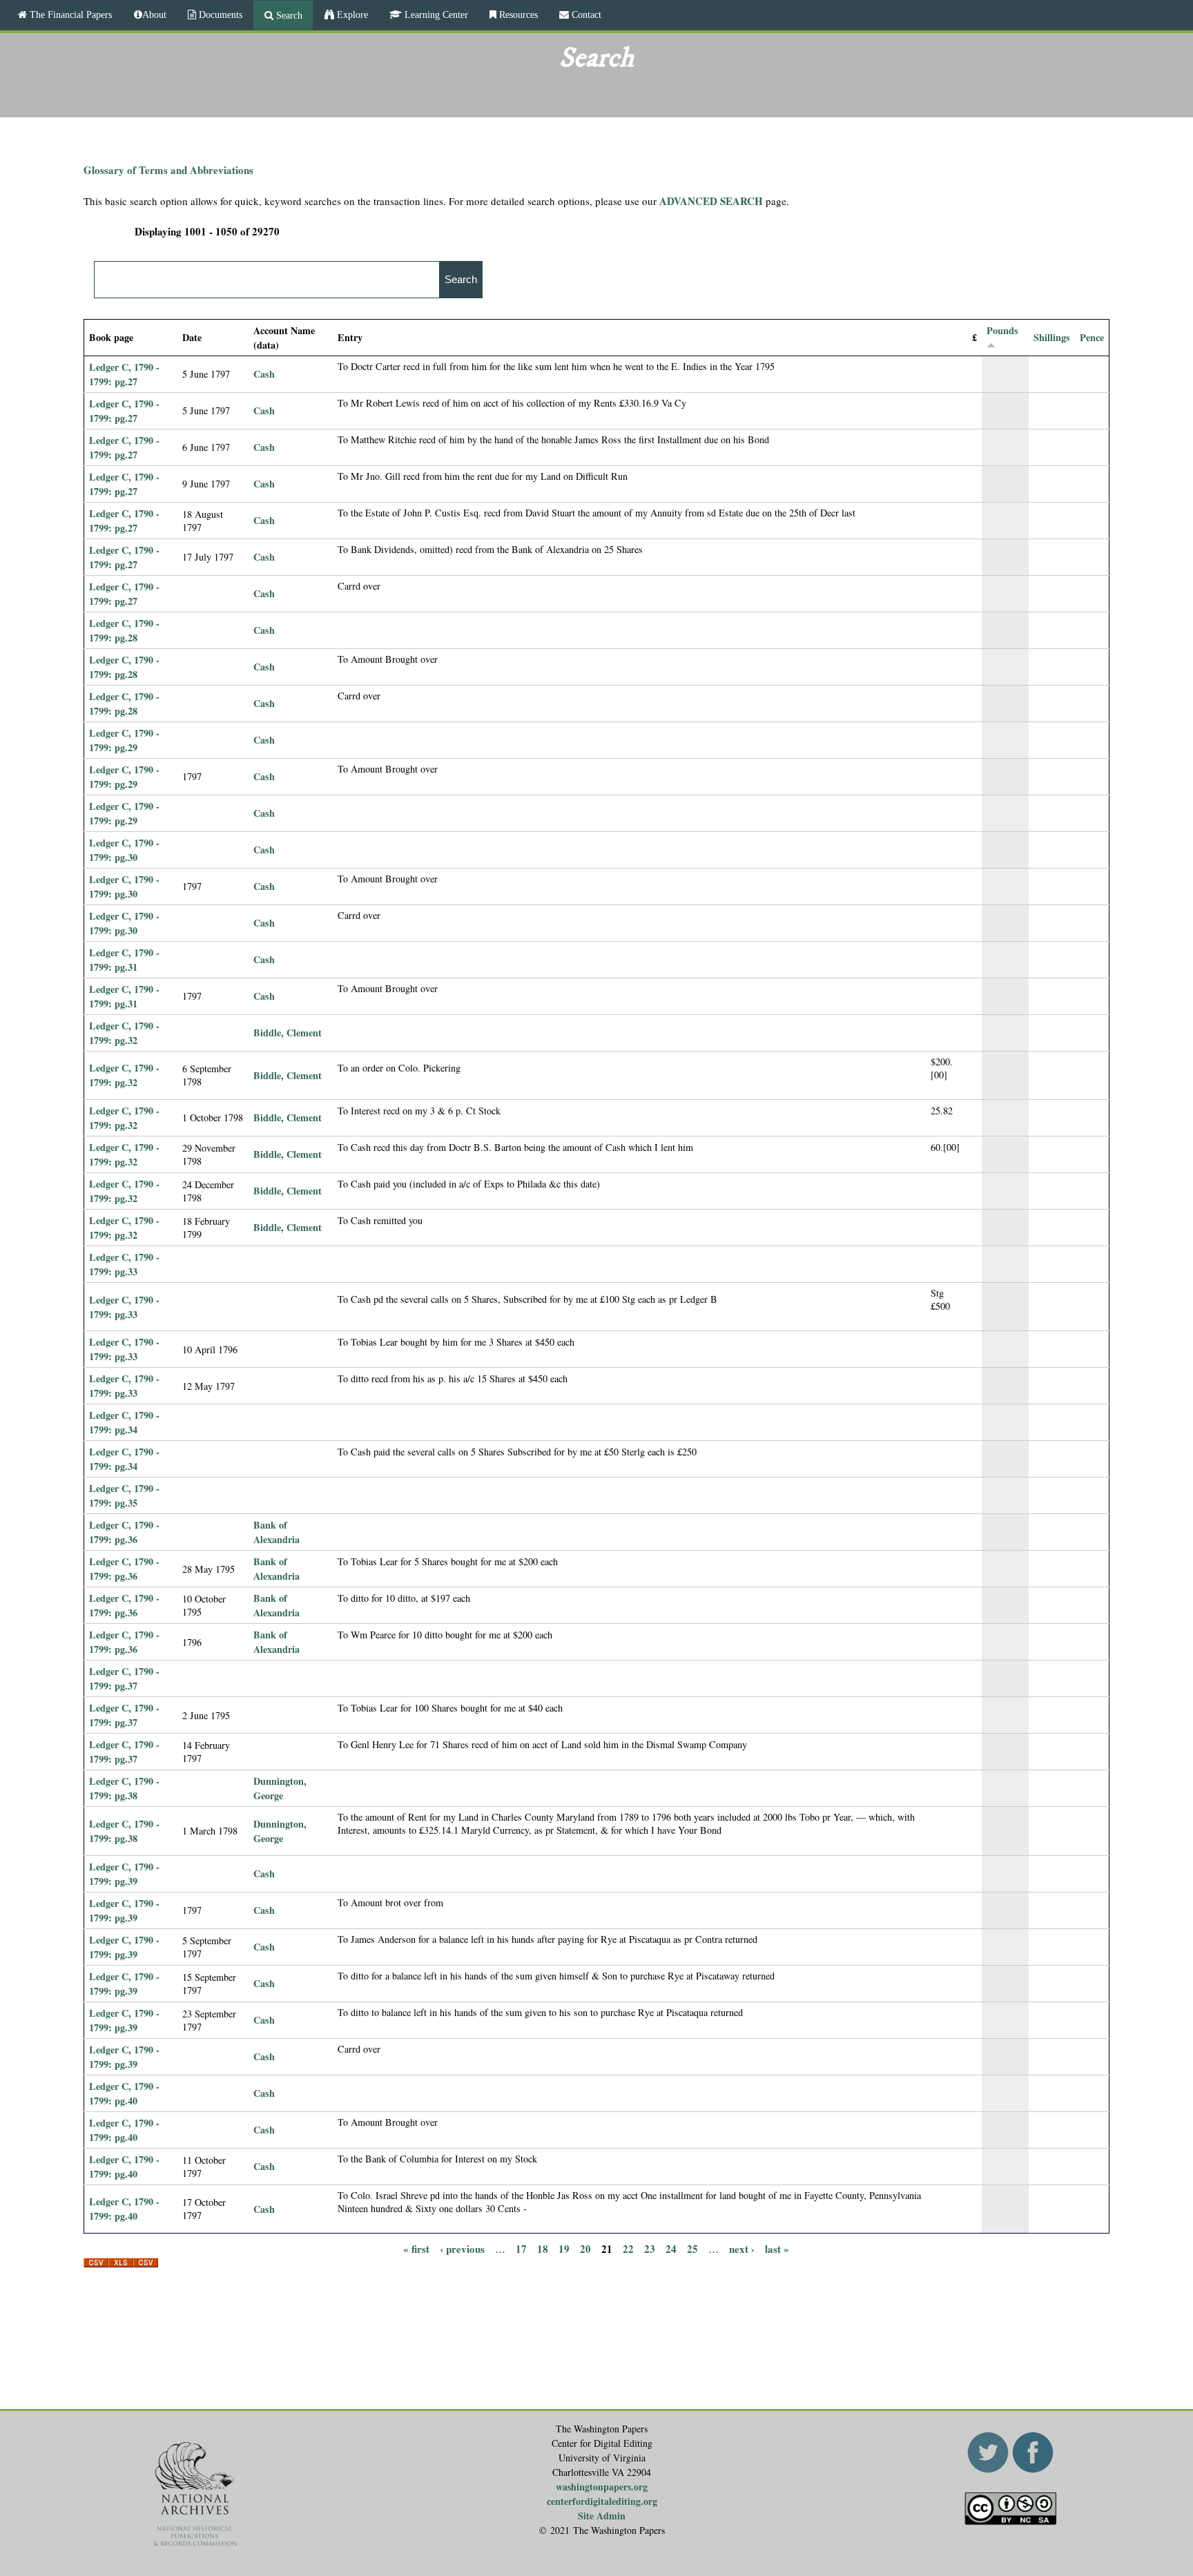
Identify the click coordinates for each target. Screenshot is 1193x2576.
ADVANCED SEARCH (711, 201)
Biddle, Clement (288, 1033)
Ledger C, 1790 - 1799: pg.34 (124, 1422)
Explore (351, 14)
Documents (219, 14)
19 (564, 2248)
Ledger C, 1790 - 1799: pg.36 (124, 1532)
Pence (1092, 337)
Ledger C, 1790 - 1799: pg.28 (124, 630)
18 (543, 2248)
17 (521, 2248)
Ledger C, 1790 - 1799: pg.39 (124, 1874)
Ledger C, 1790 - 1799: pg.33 (124, 1264)
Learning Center (435, 14)
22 (628, 2248)
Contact (585, 14)
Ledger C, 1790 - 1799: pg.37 (124, 1678)
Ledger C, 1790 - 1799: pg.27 (124, 374)
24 (671, 2248)
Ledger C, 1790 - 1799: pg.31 (124, 960)
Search (288, 15)
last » (777, 2248)
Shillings (1052, 337)
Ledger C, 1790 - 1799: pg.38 (124, 1788)
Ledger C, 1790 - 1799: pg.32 (124, 1033)
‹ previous (462, 2248)
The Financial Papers (69, 14)
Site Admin (602, 2516)
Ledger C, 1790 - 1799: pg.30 (124, 850)
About (154, 14)
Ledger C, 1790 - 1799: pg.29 (124, 740)
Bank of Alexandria (277, 1532)
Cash (264, 374)
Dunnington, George (280, 1788)
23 (650, 2248)
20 (585, 2248)
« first (416, 2248)
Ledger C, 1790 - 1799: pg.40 (124, 2093)
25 (692, 2248)
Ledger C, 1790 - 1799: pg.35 (124, 1495)
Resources (517, 14)
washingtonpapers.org (602, 2487)
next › (742, 2248)
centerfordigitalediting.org (602, 2501)
